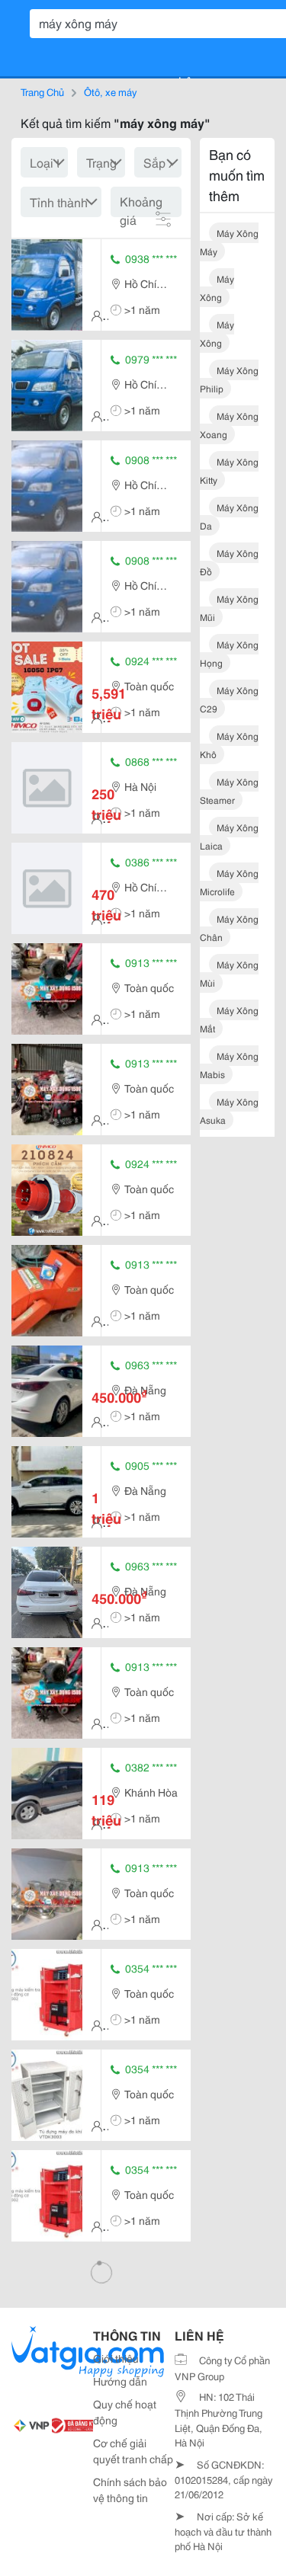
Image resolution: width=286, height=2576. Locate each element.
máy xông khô (229, 745)
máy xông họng (229, 653)
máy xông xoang (229, 425)
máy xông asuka (229, 1110)
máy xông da (229, 516)
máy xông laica (229, 836)
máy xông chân (229, 928)
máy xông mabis (229, 1065)
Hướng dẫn (120, 2381)
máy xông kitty (229, 470)
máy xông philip (229, 379)
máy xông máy (229, 242)
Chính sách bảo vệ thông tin (130, 2490)
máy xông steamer (229, 790)
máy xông (217, 288)
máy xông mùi (229, 973)
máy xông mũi (229, 608)
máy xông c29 (229, 699)
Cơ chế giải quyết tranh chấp (133, 2451)
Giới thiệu (116, 2358)
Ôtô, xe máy (110, 91)
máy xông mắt (229, 1019)
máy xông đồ (229, 562)
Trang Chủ (42, 91)
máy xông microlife (229, 882)
